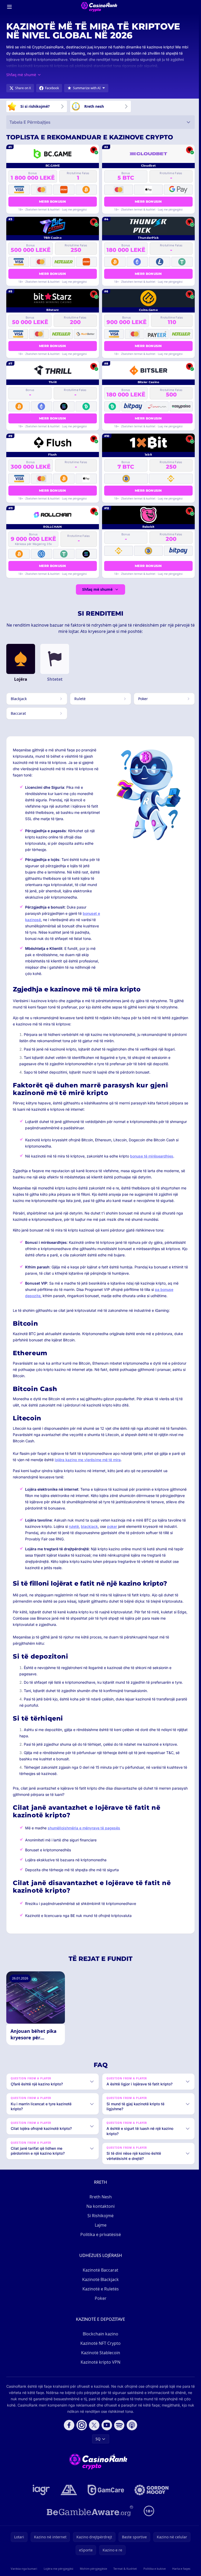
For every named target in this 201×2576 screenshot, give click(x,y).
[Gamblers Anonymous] (68, 2496)
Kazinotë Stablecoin (100, 2359)
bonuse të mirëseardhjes (152, 1156)
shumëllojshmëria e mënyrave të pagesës (84, 1828)
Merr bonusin (53, 202)
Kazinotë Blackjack (99, 2286)
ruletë (74, 1526)
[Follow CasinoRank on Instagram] (81, 2431)
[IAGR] (40, 2496)
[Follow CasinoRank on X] (93, 2431)
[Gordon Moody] (150, 2496)
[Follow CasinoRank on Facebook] (68, 2431)
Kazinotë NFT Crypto (99, 2350)
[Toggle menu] (9, 7)
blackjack (89, 1526)
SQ (97, 2445)
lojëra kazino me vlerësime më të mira (88, 1460)
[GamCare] (105, 2496)
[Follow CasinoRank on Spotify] (118, 2431)
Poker (100, 2305)
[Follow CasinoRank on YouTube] (106, 2431)
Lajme (100, 2231)
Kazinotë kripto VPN (99, 2368)
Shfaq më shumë (97, 589)
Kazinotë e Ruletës (100, 2295)
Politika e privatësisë (100, 2241)
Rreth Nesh (100, 2203)
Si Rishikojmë (99, 2222)
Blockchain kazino (99, 2340)
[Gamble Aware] (89, 2517)
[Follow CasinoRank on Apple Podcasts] (131, 2431)
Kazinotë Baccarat (99, 2276)
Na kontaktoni (99, 2212)
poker (112, 1526)
